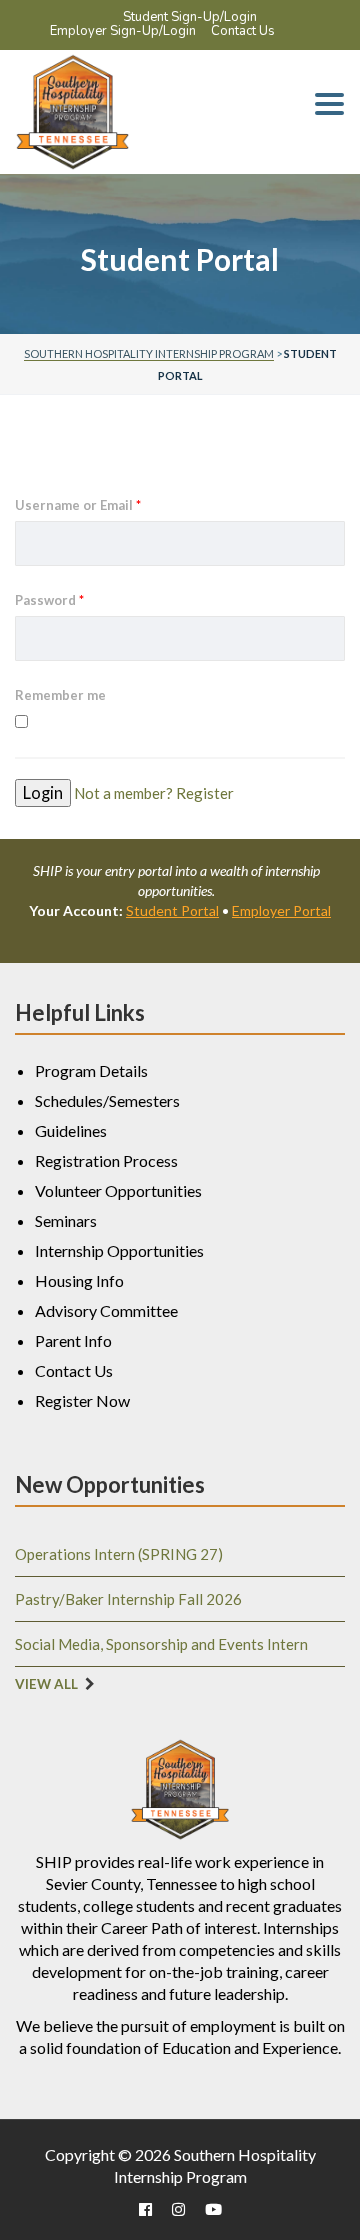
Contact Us (243, 31)
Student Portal (172, 910)
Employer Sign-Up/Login (123, 31)
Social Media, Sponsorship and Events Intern (161, 1644)
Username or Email (78, 505)
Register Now (82, 1400)
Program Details (91, 1070)
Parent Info (73, 1340)
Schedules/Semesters (107, 1100)
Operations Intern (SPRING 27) (119, 1554)
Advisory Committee (106, 1310)
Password (49, 600)
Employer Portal (281, 910)
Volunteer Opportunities (118, 1190)
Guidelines (71, 1130)
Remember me (60, 695)
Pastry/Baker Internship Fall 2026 (128, 1599)
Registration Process (106, 1160)
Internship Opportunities (119, 1250)
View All (46, 1684)
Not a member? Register (154, 793)
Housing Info (79, 1280)
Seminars (66, 1220)
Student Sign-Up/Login (190, 17)
